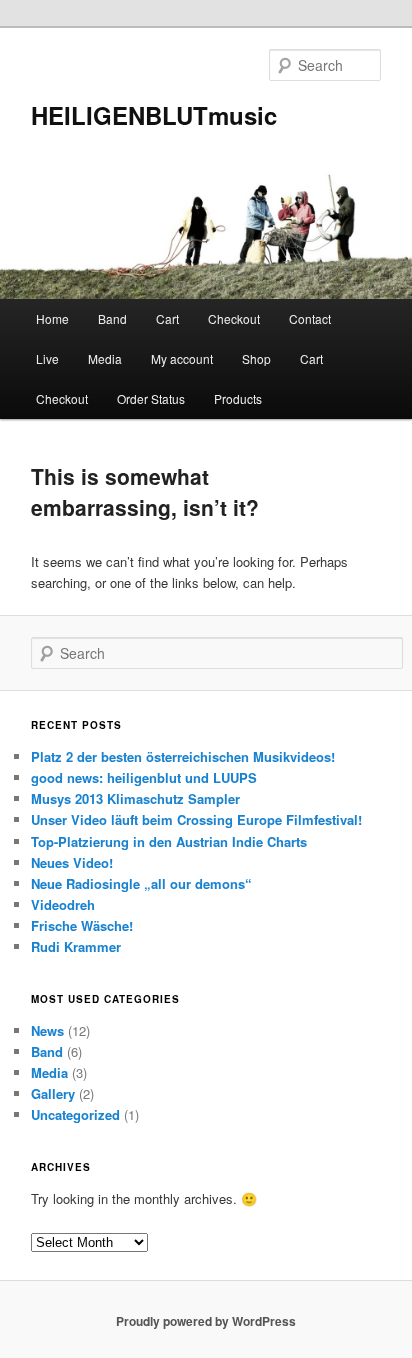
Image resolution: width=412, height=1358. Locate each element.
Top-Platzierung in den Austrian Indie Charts (169, 841)
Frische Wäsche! (82, 925)
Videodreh (63, 904)
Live (47, 358)
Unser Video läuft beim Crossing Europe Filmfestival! (196, 819)
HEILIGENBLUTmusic (154, 115)
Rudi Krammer (76, 946)
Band (112, 318)
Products (238, 398)
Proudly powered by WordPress (206, 1321)
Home (52, 318)
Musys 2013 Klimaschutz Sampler (135, 798)
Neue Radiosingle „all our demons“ (141, 883)
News (47, 1030)
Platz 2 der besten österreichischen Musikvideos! (183, 756)
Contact (310, 318)
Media (105, 358)
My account (182, 358)
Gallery (53, 1093)
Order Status (151, 398)
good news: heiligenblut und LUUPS (144, 777)
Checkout (234, 318)
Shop (256, 358)
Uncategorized (75, 1114)
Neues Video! (72, 862)
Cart (167, 318)
